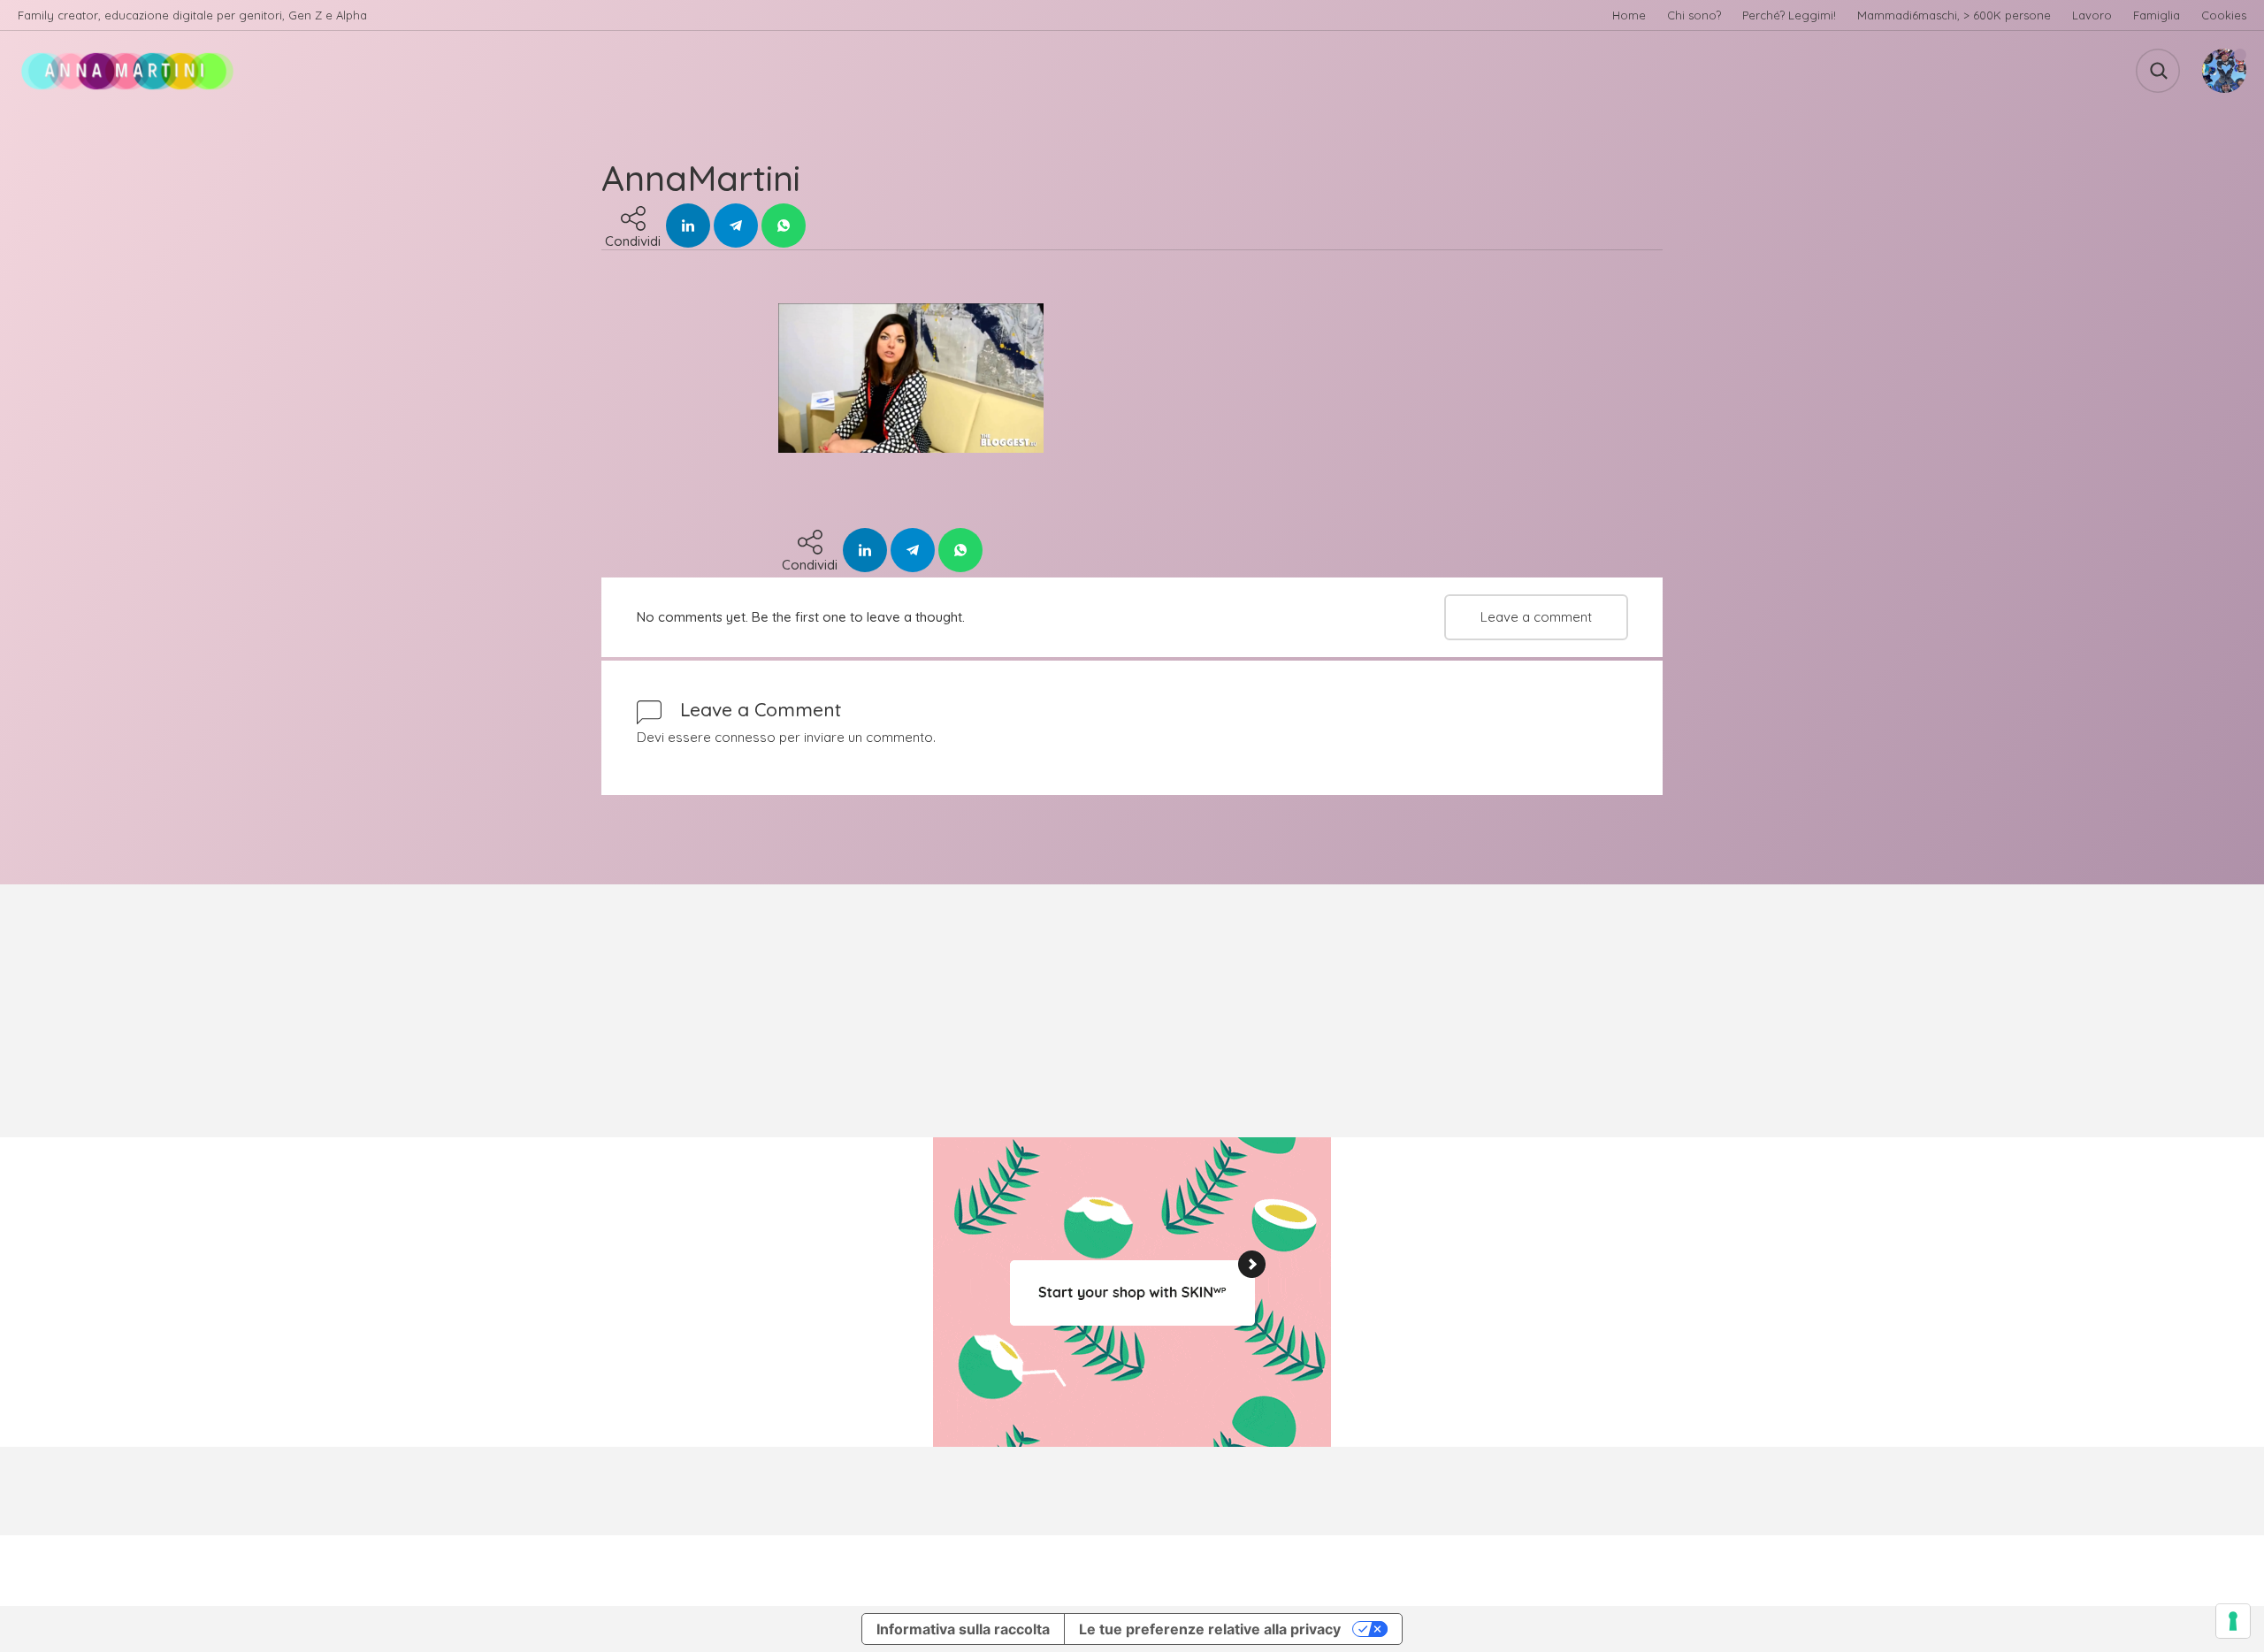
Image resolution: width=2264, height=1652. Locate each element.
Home (1629, 15)
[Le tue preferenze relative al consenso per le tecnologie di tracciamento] (2233, 1621)
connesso (745, 737)
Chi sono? (1694, 15)
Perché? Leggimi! (1789, 15)
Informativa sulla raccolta (963, 1629)
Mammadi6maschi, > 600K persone (1954, 15)
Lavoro (2092, 15)
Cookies (2224, 15)
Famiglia (2157, 15)
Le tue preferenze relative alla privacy (1210, 1629)
